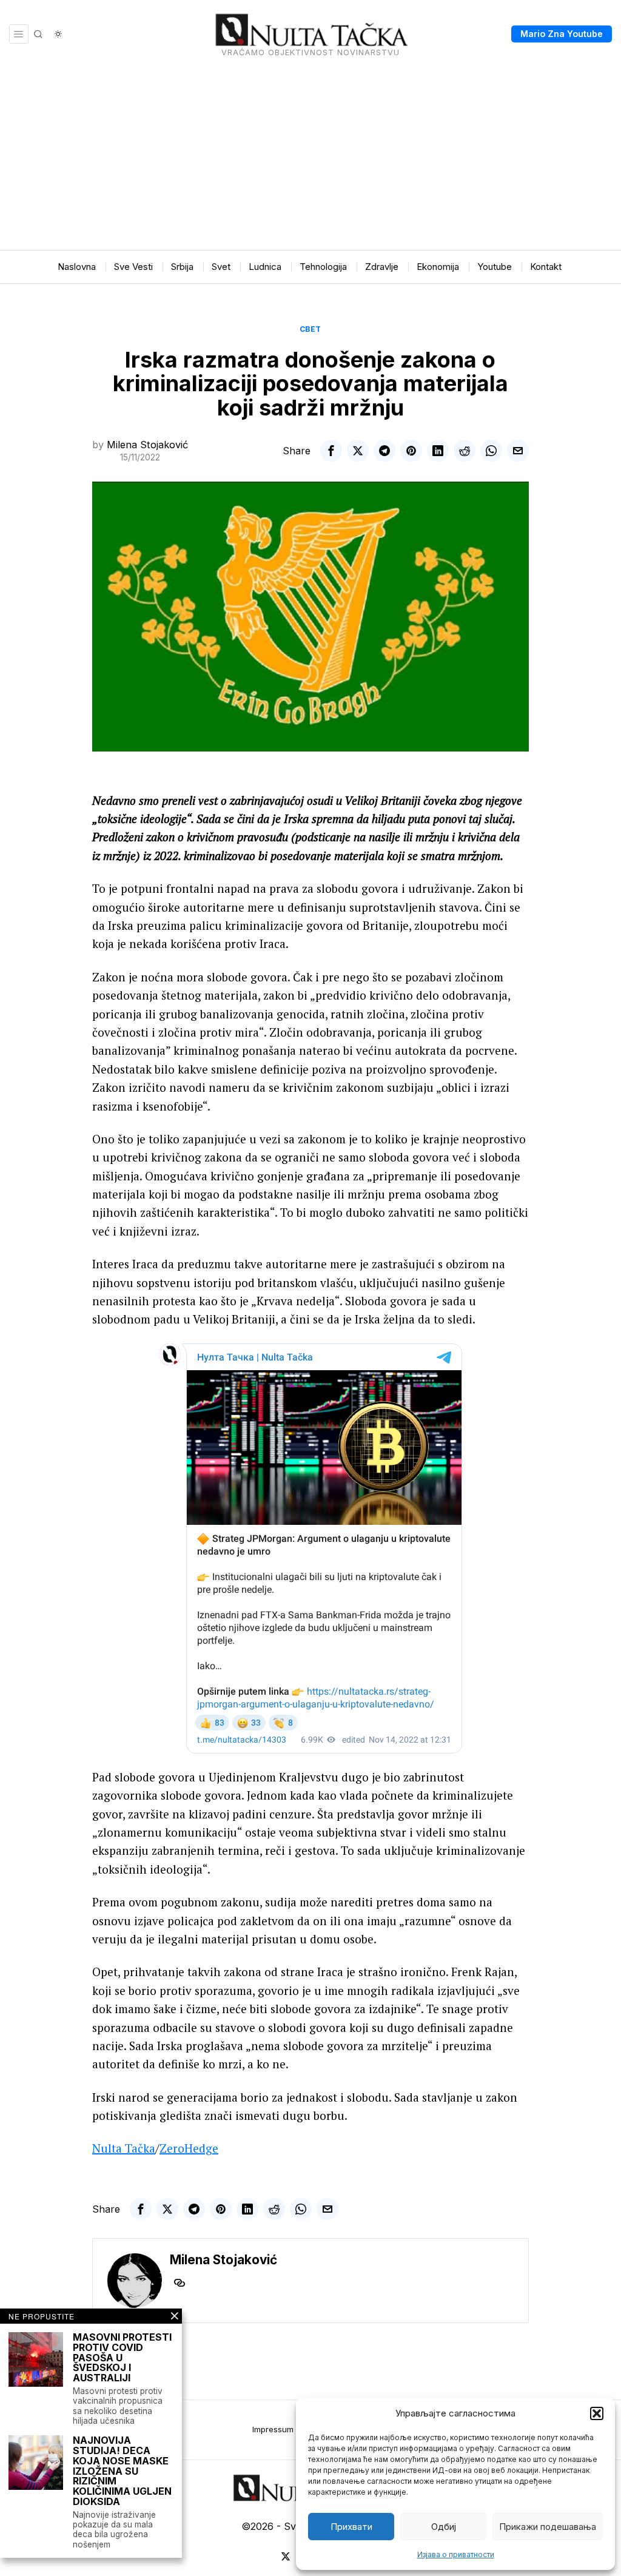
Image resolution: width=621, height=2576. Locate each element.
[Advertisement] (310, 159)
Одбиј (444, 2527)
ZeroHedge (189, 2148)
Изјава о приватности (456, 2554)
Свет (310, 329)
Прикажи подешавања (548, 2527)
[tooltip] (331, 451)
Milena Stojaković (147, 445)
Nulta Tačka (124, 2148)
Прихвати (351, 2527)
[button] (597, 2413)
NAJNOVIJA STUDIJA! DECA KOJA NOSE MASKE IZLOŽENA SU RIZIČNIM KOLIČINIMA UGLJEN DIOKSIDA (122, 2471)
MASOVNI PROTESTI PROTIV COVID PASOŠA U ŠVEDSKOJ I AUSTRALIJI (122, 2358)
